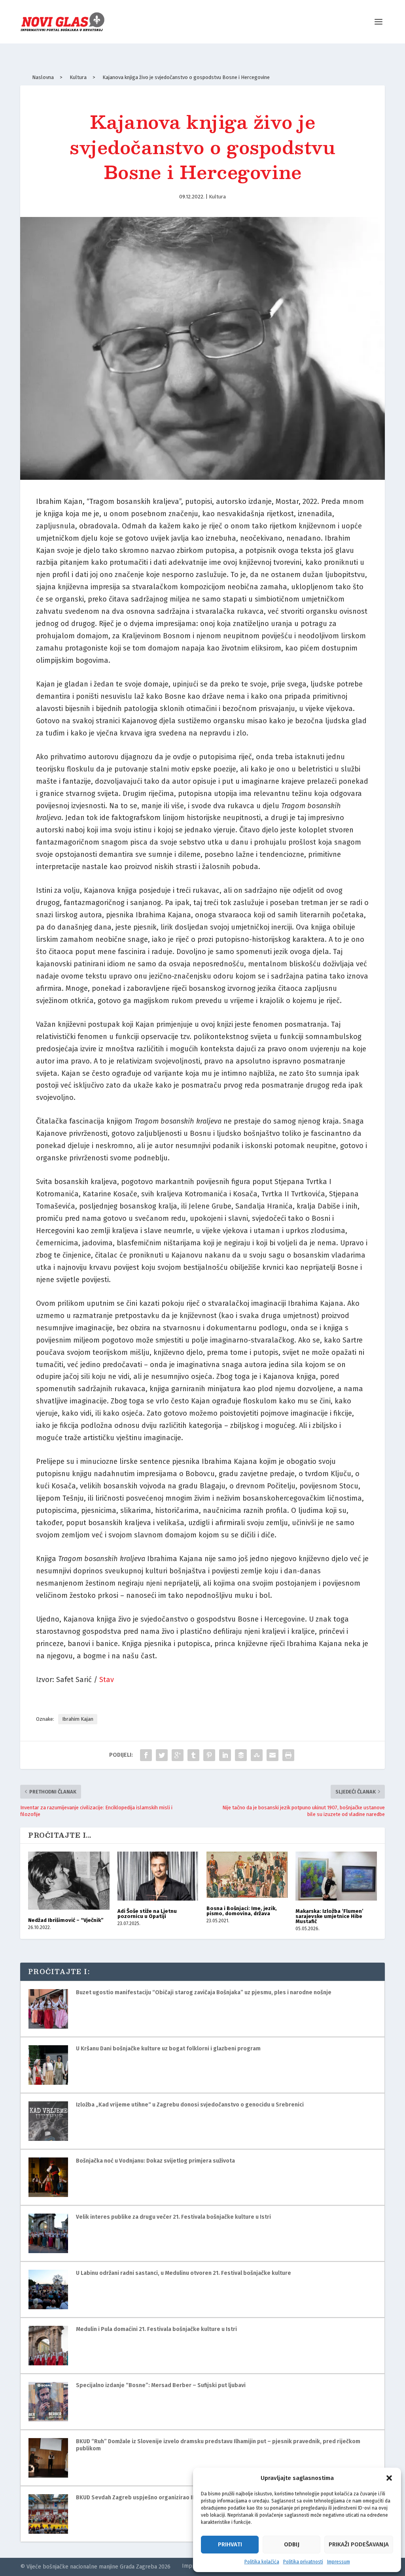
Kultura (217, 197)
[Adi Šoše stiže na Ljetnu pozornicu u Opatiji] (158, 1876)
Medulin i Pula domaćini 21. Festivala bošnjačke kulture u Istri (156, 2329)
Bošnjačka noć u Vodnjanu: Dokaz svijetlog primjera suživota (155, 2161)
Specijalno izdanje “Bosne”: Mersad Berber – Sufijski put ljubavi (161, 2385)
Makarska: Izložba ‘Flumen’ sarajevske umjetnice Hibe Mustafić (329, 1916)
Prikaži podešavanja (359, 2544)
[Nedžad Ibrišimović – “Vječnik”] (69, 1880)
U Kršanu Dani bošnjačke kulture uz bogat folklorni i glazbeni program (168, 2049)
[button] (389, 2478)
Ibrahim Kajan (78, 1719)
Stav (107, 1680)
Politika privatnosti (303, 2562)
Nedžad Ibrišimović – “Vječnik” (66, 1920)
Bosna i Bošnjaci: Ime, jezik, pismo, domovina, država (242, 1911)
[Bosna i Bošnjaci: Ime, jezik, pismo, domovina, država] (247, 1874)
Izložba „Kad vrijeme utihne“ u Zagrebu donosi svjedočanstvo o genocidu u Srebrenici (190, 2105)
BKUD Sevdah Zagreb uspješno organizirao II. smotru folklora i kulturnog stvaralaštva (189, 2498)
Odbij (292, 2544)
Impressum (339, 2562)
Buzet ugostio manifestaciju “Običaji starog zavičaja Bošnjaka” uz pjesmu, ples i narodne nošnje (204, 1992)
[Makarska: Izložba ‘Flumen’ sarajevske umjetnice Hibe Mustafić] (336, 1876)
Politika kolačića (262, 2562)
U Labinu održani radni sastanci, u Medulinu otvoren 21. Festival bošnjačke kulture (184, 2273)
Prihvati (230, 2544)
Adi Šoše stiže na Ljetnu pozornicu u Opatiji (147, 1914)
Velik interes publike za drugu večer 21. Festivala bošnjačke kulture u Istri (173, 2217)
